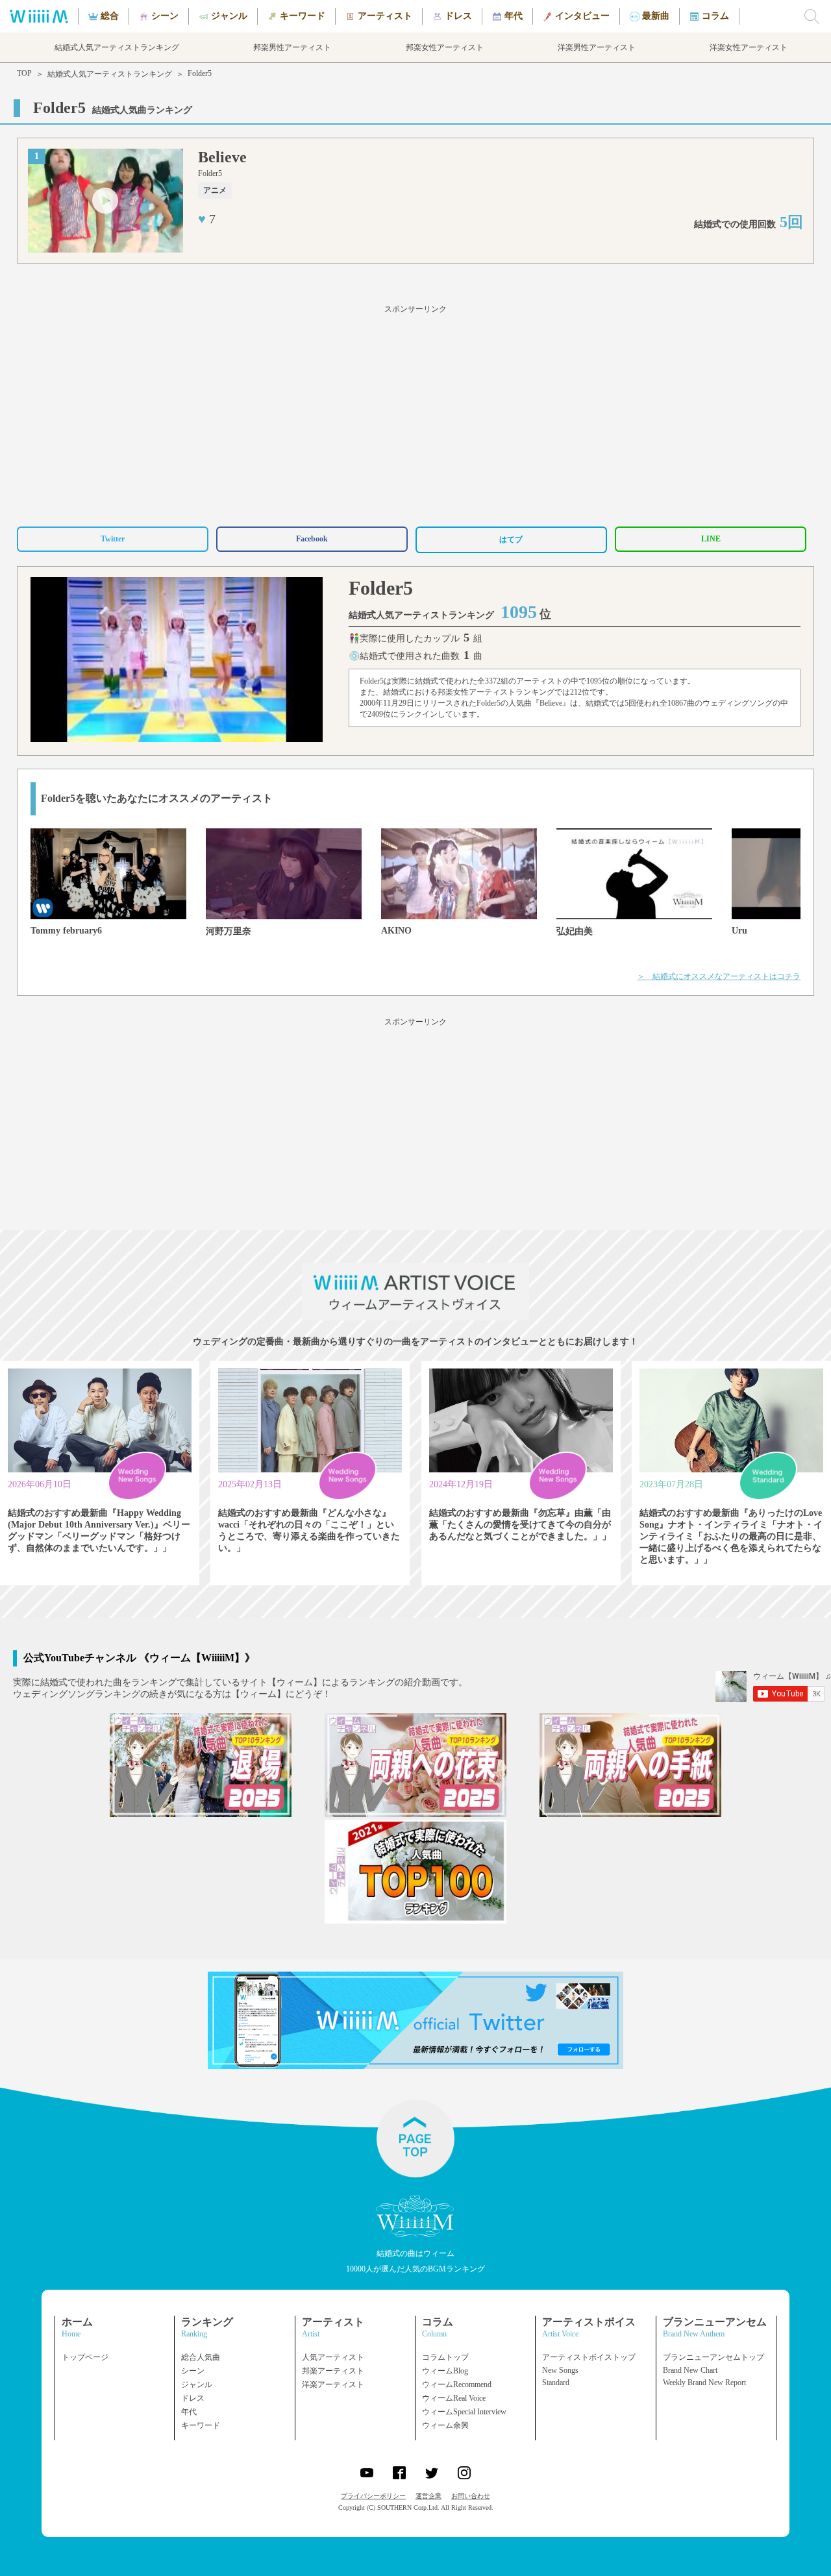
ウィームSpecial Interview (464, 2412)
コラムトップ (445, 2357)
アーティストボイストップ (589, 2357)
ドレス (193, 2398)
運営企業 (428, 2496)
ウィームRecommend (457, 2384)
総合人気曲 (201, 2357)
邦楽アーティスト (333, 2371)
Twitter (113, 539)
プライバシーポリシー (373, 2496)
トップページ (85, 2357)
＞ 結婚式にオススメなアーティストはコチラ (719, 976)
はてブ (511, 539)
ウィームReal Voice (454, 2398)
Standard (556, 2383)
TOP (24, 73)
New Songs (560, 2370)
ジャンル (197, 2384)
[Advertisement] (415, 414)
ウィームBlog (445, 2371)
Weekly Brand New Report (704, 2383)
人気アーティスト (333, 2357)
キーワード (201, 2425)
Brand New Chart (690, 2370)
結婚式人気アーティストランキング (110, 74)
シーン (193, 2371)
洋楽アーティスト (333, 2384)
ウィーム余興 (445, 2425)
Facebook (312, 539)
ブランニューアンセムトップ (713, 2357)
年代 (189, 2412)
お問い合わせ (471, 2496)
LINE (711, 539)
